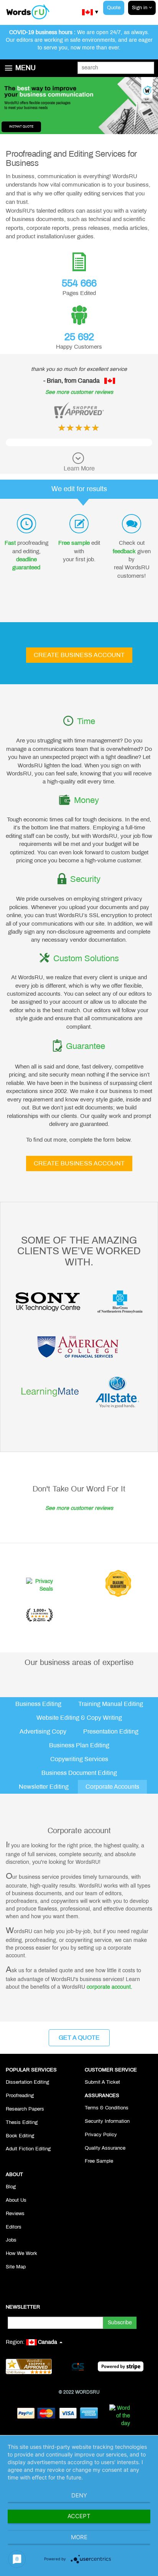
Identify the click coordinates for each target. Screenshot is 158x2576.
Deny (79, 2495)
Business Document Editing (79, 1773)
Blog (11, 2187)
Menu (26, 68)
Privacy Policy (101, 2135)
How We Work (21, 2253)
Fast (10, 543)
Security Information (107, 2121)
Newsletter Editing (44, 1787)
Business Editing (38, 1704)
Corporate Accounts (112, 1787)
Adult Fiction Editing (28, 2149)
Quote (114, 8)
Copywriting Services (79, 1759)
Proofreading (20, 2096)
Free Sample (99, 2161)
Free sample (74, 543)
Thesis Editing (22, 2122)
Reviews (15, 2214)
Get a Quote (79, 2038)
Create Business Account (79, 655)
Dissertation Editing (27, 2082)
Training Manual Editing (111, 1704)
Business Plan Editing (79, 1745)
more (79, 2537)
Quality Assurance (105, 2148)
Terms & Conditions (107, 2108)
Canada (48, 2342)
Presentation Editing (111, 1731)
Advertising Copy (43, 1731)
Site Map (16, 2267)
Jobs (11, 2240)
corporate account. (109, 1987)
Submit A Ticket (102, 2082)
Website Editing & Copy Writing (79, 1718)
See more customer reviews (79, 392)
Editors (14, 2227)
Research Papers (25, 2109)
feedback (124, 551)
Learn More (79, 468)
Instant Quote (21, 127)
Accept (79, 2516)
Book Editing (20, 2136)
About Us (16, 2200)
